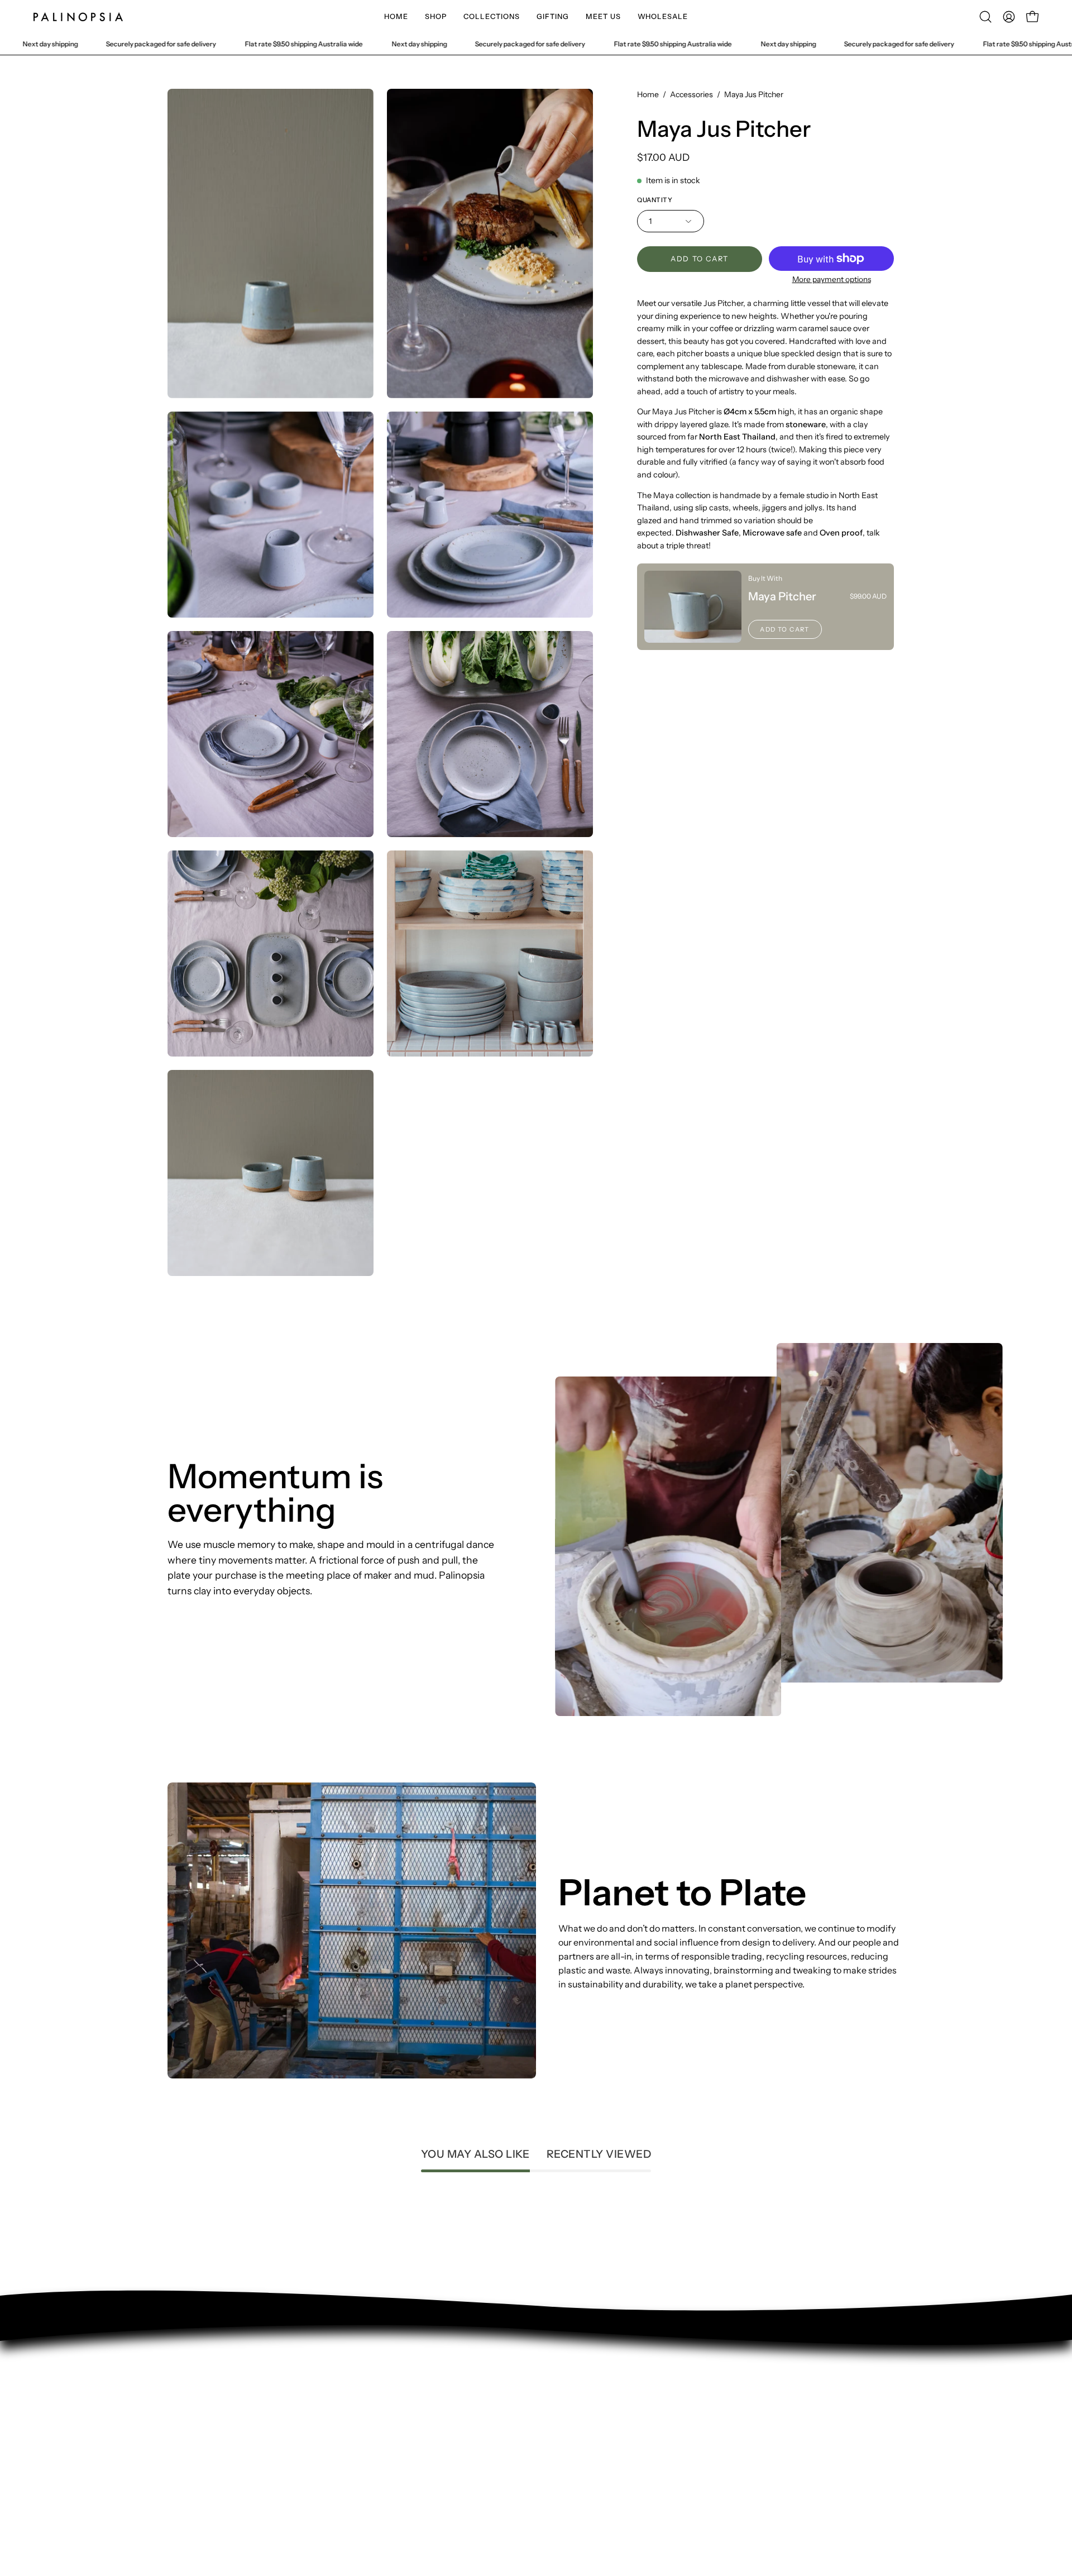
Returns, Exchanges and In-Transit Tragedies (259, 2465)
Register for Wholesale (215, 2484)
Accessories (691, 94)
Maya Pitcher (782, 596)
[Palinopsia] (78, 17)
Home (648, 94)
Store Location (197, 2429)
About (180, 2410)
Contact (185, 2392)
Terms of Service (202, 2447)
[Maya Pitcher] (693, 607)
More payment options (832, 279)
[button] (436, 17)
